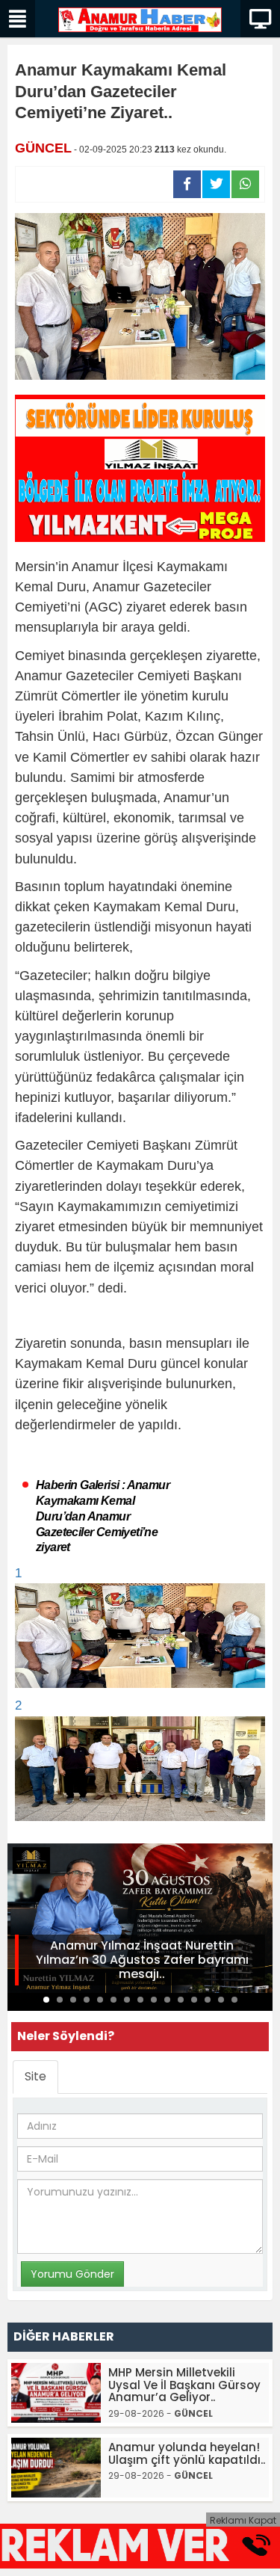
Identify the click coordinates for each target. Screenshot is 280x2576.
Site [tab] (35, 2076)
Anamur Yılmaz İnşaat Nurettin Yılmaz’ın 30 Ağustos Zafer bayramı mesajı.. (142, 1960)
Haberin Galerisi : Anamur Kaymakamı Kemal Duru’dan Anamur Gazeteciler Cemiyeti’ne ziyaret (103, 1516)
